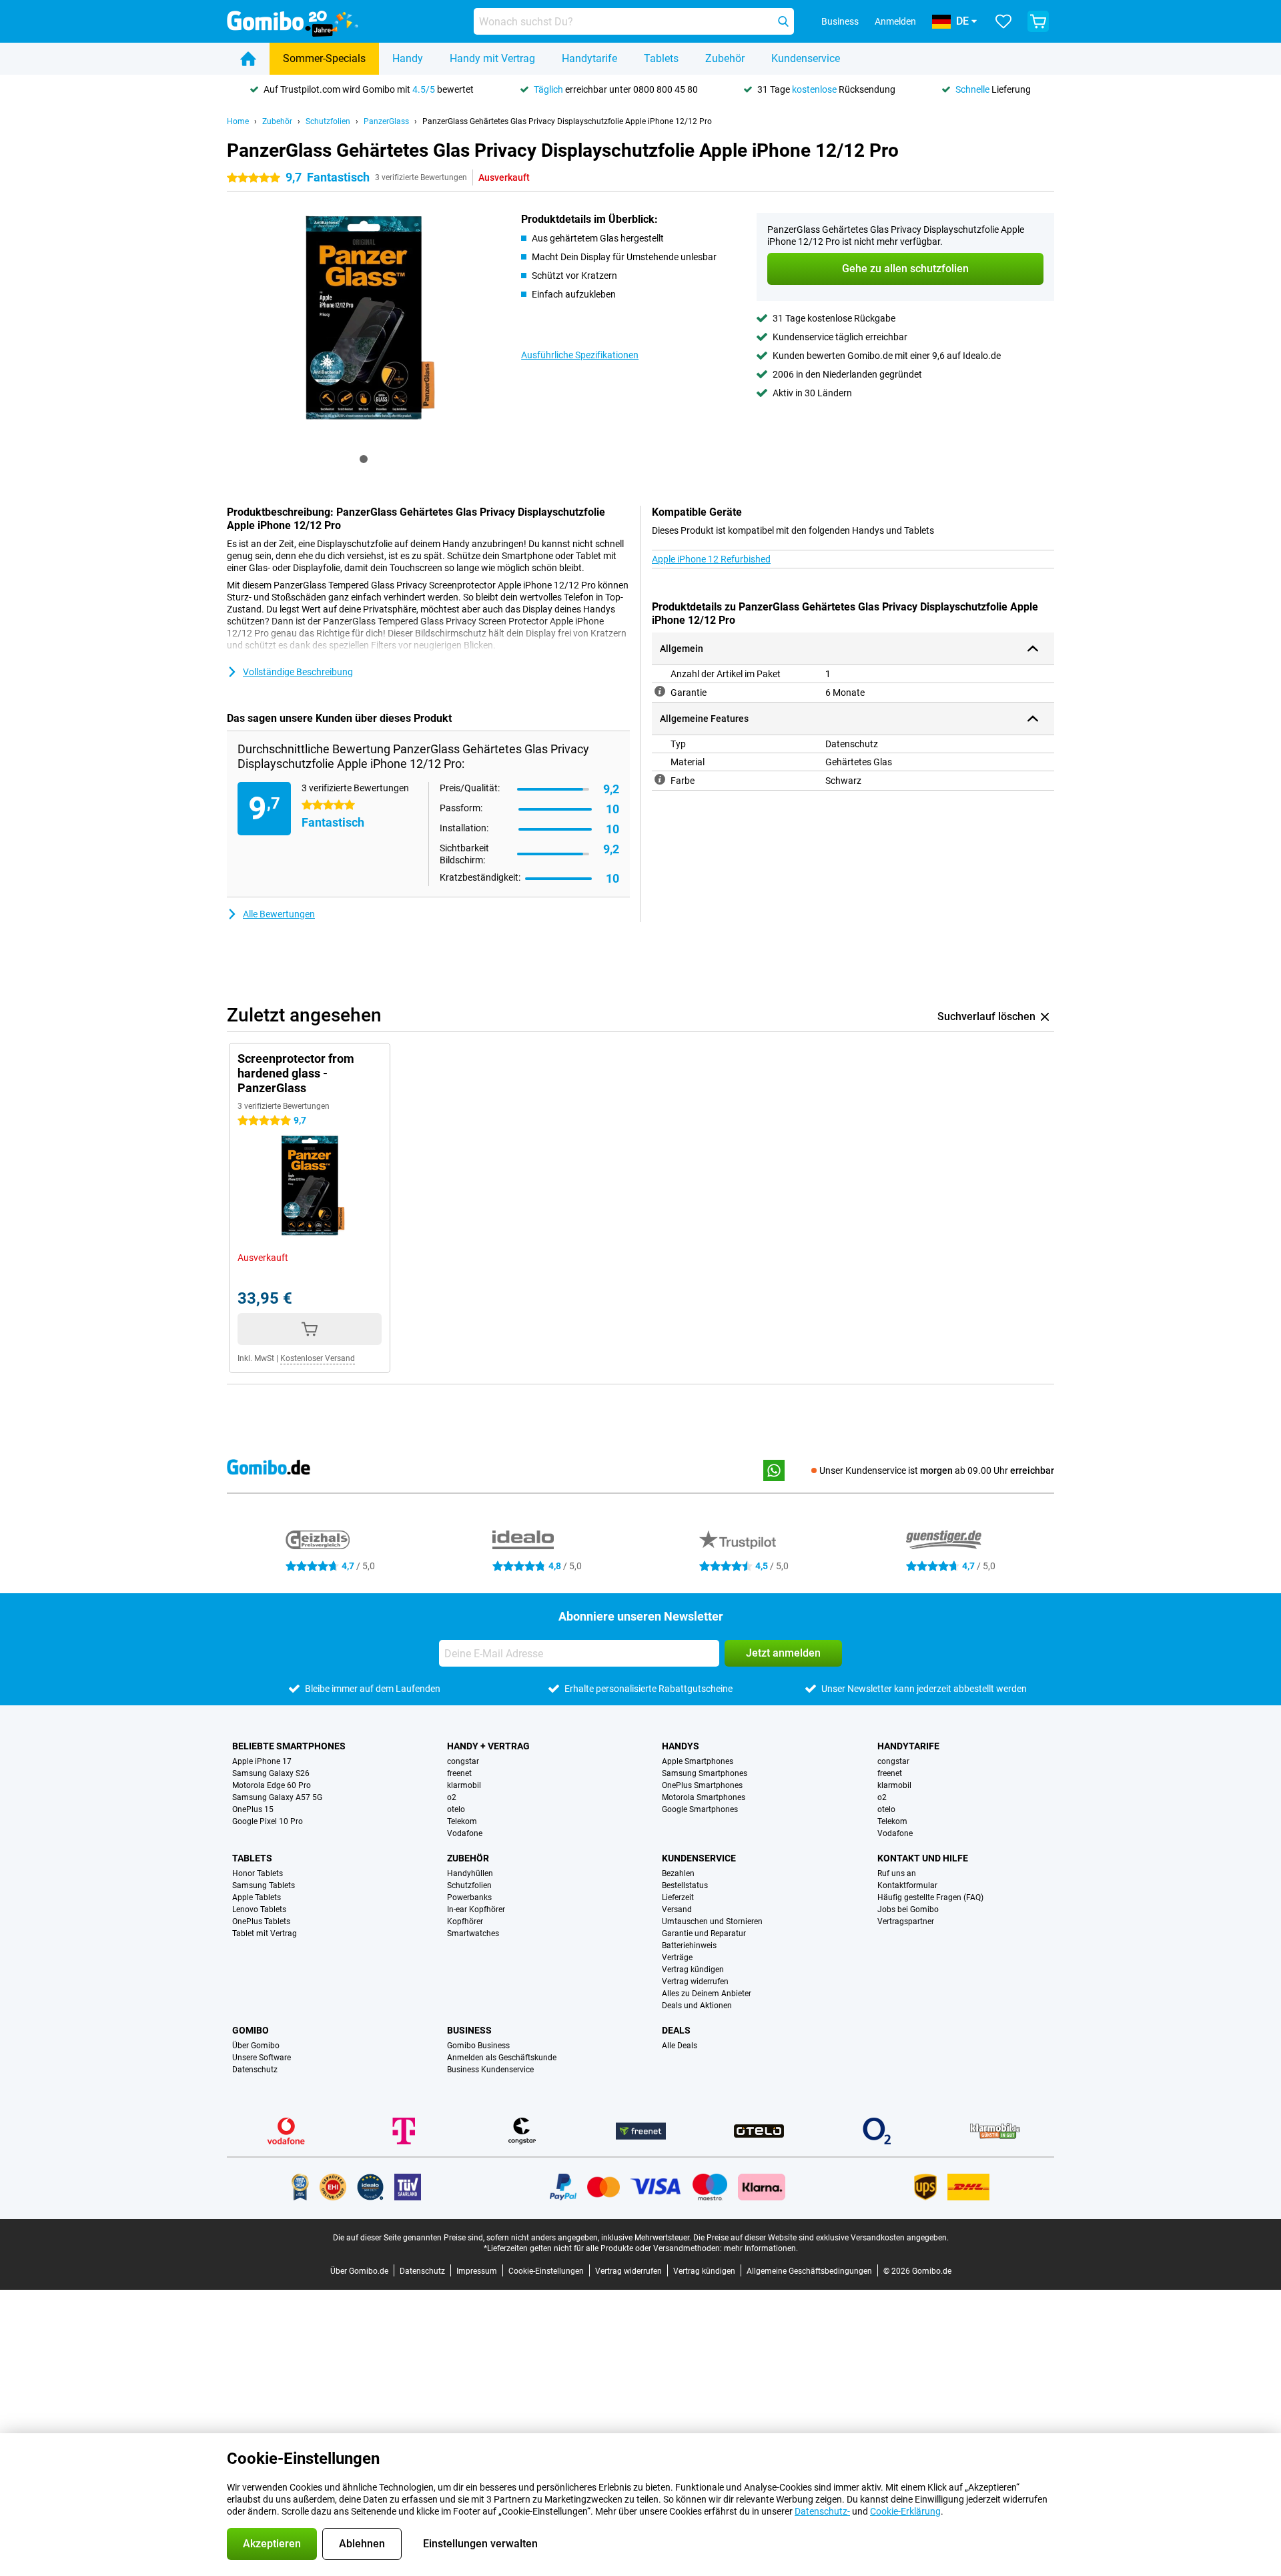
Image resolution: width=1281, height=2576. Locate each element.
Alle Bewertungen (279, 914)
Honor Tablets (258, 1873)
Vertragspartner (906, 1921)
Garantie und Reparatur (704, 1934)
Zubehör (725, 58)
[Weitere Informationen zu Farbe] (660, 779)
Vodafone (465, 1833)
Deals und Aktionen (697, 2006)
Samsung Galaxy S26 (271, 1773)
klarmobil (464, 1785)
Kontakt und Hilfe (923, 1858)
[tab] (364, 459)
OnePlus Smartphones (702, 1785)
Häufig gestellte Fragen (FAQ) (930, 1897)
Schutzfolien (328, 121)
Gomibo (251, 2030)
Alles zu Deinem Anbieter (707, 1994)
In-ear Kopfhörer (476, 1909)
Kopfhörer (465, 1921)
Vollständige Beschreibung (298, 672)
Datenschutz (255, 2070)
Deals (676, 2030)
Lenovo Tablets (259, 1909)
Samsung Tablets (264, 1885)
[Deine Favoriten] (1003, 21)
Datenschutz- (822, 2511)
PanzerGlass (386, 121)
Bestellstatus (685, 1885)
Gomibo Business (478, 2046)
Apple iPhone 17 (262, 1761)
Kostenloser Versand (318, 1358)
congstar (463, 1761)
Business (469, 2030)
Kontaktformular (907, 1885)
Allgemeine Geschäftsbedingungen (809, 2271)
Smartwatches (473, 1934)
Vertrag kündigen (693, 1970)
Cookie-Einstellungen (546, 2271)
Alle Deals (680, 2046)
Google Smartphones (700, 1809)
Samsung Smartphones (705, 1773)
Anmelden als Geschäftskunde (502, 2058)
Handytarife (589, 58)
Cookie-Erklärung (905, 2511)
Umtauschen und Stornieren (712, 1921)
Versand (677, 1909)
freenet (459, 1773)
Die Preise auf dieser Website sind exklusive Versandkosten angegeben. (821, 2238)
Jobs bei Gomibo (908, 1909)
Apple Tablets (257, 1897)
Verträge (677, 1958)
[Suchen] (783, 21)
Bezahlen (678, 1873)
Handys (681, 1746)
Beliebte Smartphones (289, 1746)
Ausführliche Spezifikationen (580, 355)
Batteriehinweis (689, 1946)
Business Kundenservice (490, 2070)
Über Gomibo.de (359, 2271)
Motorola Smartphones (704, 1797)
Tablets (661, 58)
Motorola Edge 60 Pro (272, 1785)
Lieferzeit (678, 1897)
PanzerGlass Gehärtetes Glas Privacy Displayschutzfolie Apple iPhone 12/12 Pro (567, 121)
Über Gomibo (256, 2046)
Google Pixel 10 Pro (268, 1821)
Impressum (477, 2271)
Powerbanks (469, 1897)
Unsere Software (262, 2058)
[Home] (248, 59)
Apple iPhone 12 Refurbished (711, 559)
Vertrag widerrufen (695, 1982)
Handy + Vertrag (488, 1746)
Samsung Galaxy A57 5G (277, 1797)
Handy (408, 58)
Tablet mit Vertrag (265, 1934)
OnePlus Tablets (261, 1921)
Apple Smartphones (698, 1761)
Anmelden (895, 21)
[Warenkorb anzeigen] (1038, 21)
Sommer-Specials (324, 58)
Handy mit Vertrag (492, 58)
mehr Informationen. (761, 2248)
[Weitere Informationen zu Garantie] (660, 691)
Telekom (462, 1821)
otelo (456, 1809)
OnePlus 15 (253, 1809)
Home (238, 121)
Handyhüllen (470, 1873)
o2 (452, 1797)
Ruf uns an (897, 1873)
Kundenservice (806, 58)
